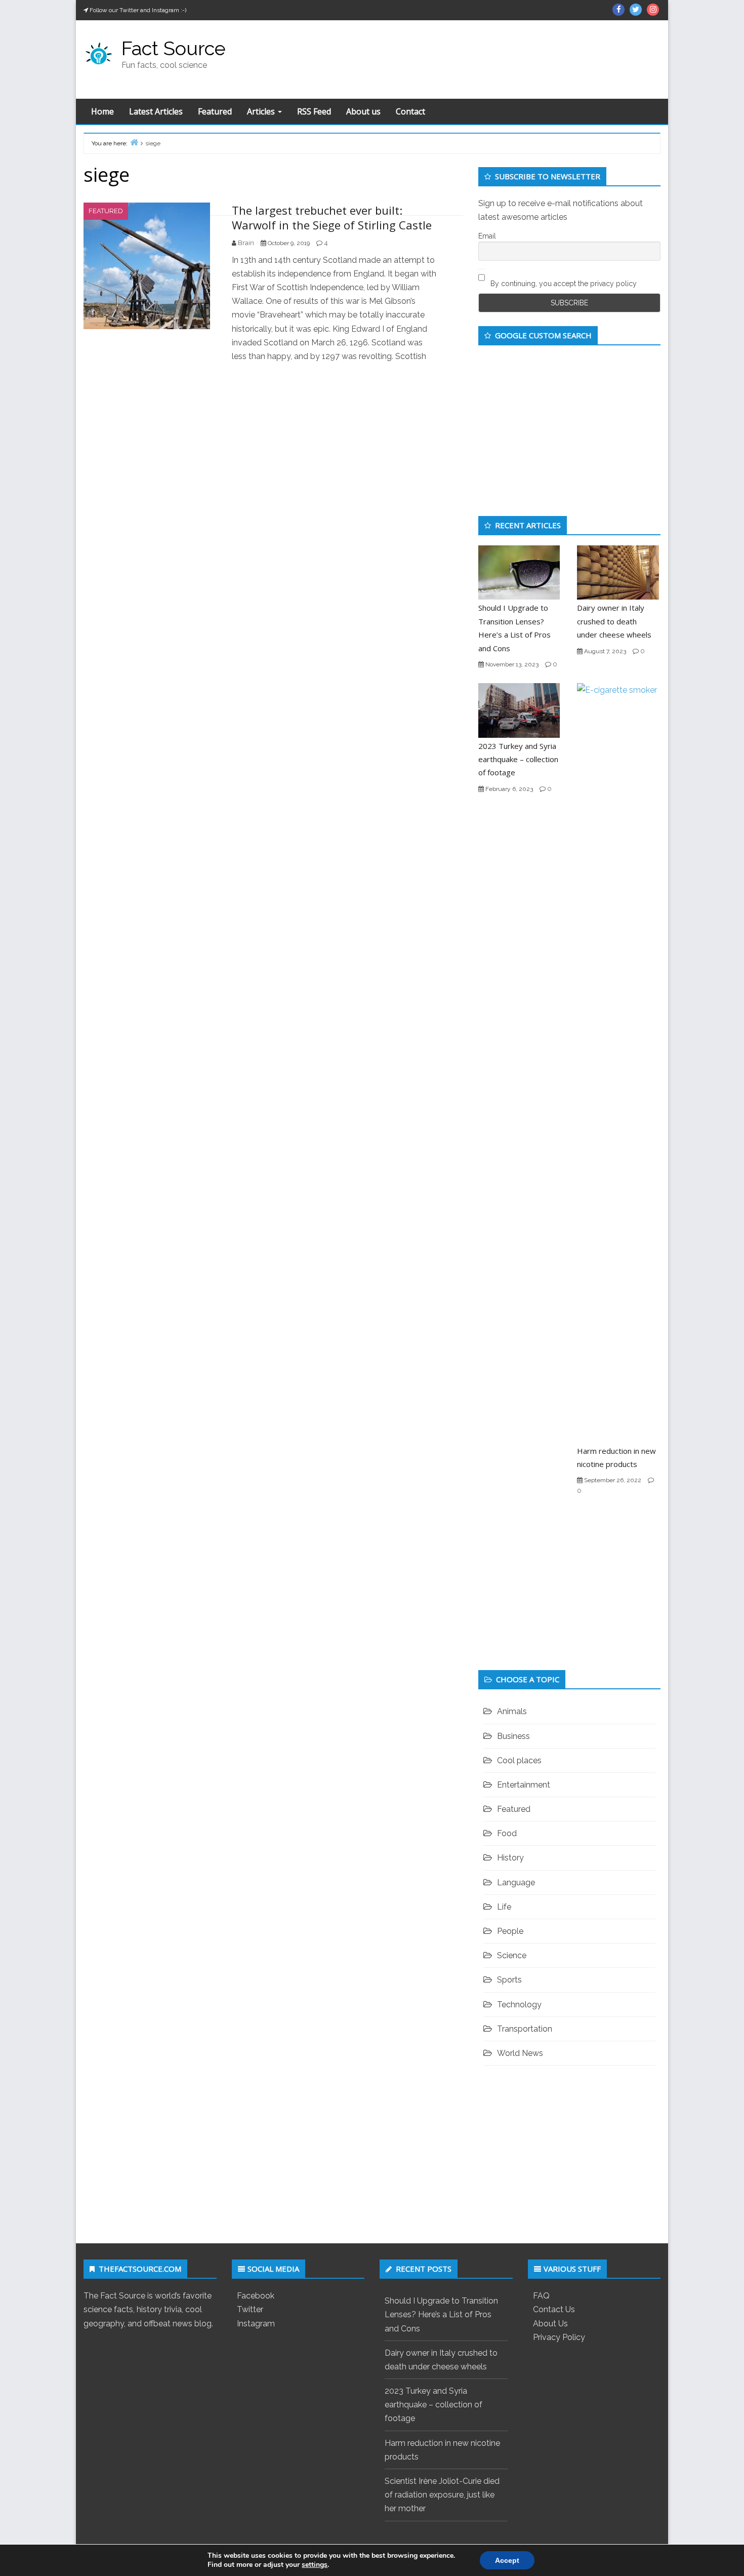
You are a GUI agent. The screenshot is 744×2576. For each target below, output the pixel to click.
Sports (509, 1980)
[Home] (134, 142)
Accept (507, 2560)
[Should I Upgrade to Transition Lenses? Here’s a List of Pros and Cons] (519, 572)
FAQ (541, 2296)
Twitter (250, 2309)
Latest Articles (156, 111)
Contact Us (554, 2309)
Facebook (256, 2296)
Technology (519, 2005)
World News (520, 2053)
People (510, 1931)
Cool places (519, 1760)
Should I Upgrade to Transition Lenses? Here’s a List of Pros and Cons (441, 2314)
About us (363, 111)
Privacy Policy (559, 2337)
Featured (215, 111)
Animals (512, 1711)
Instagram (256, 2324)
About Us (550, 2324)
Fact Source (174, 48)
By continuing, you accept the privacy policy (563, 284)
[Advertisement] (465, 57)
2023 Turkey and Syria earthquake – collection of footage (518, 759)
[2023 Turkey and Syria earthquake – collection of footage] (519, 710)
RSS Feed (314, 111)
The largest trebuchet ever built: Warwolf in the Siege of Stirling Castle (332, 217)
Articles (262, 111)
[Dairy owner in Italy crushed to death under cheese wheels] (618, 572)
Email (487, 236)
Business (513, 1736)
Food (507, 1833)
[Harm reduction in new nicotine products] (618, 1062)
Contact (410, 111)
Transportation (525, 2029)
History (510, 1858)
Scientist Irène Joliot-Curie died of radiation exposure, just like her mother (442, 2495)
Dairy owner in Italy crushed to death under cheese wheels (614, 621)
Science (512, 1955)
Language (516, 1883)
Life (504, 1907)
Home (102, 111)
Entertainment (524, 1785)
